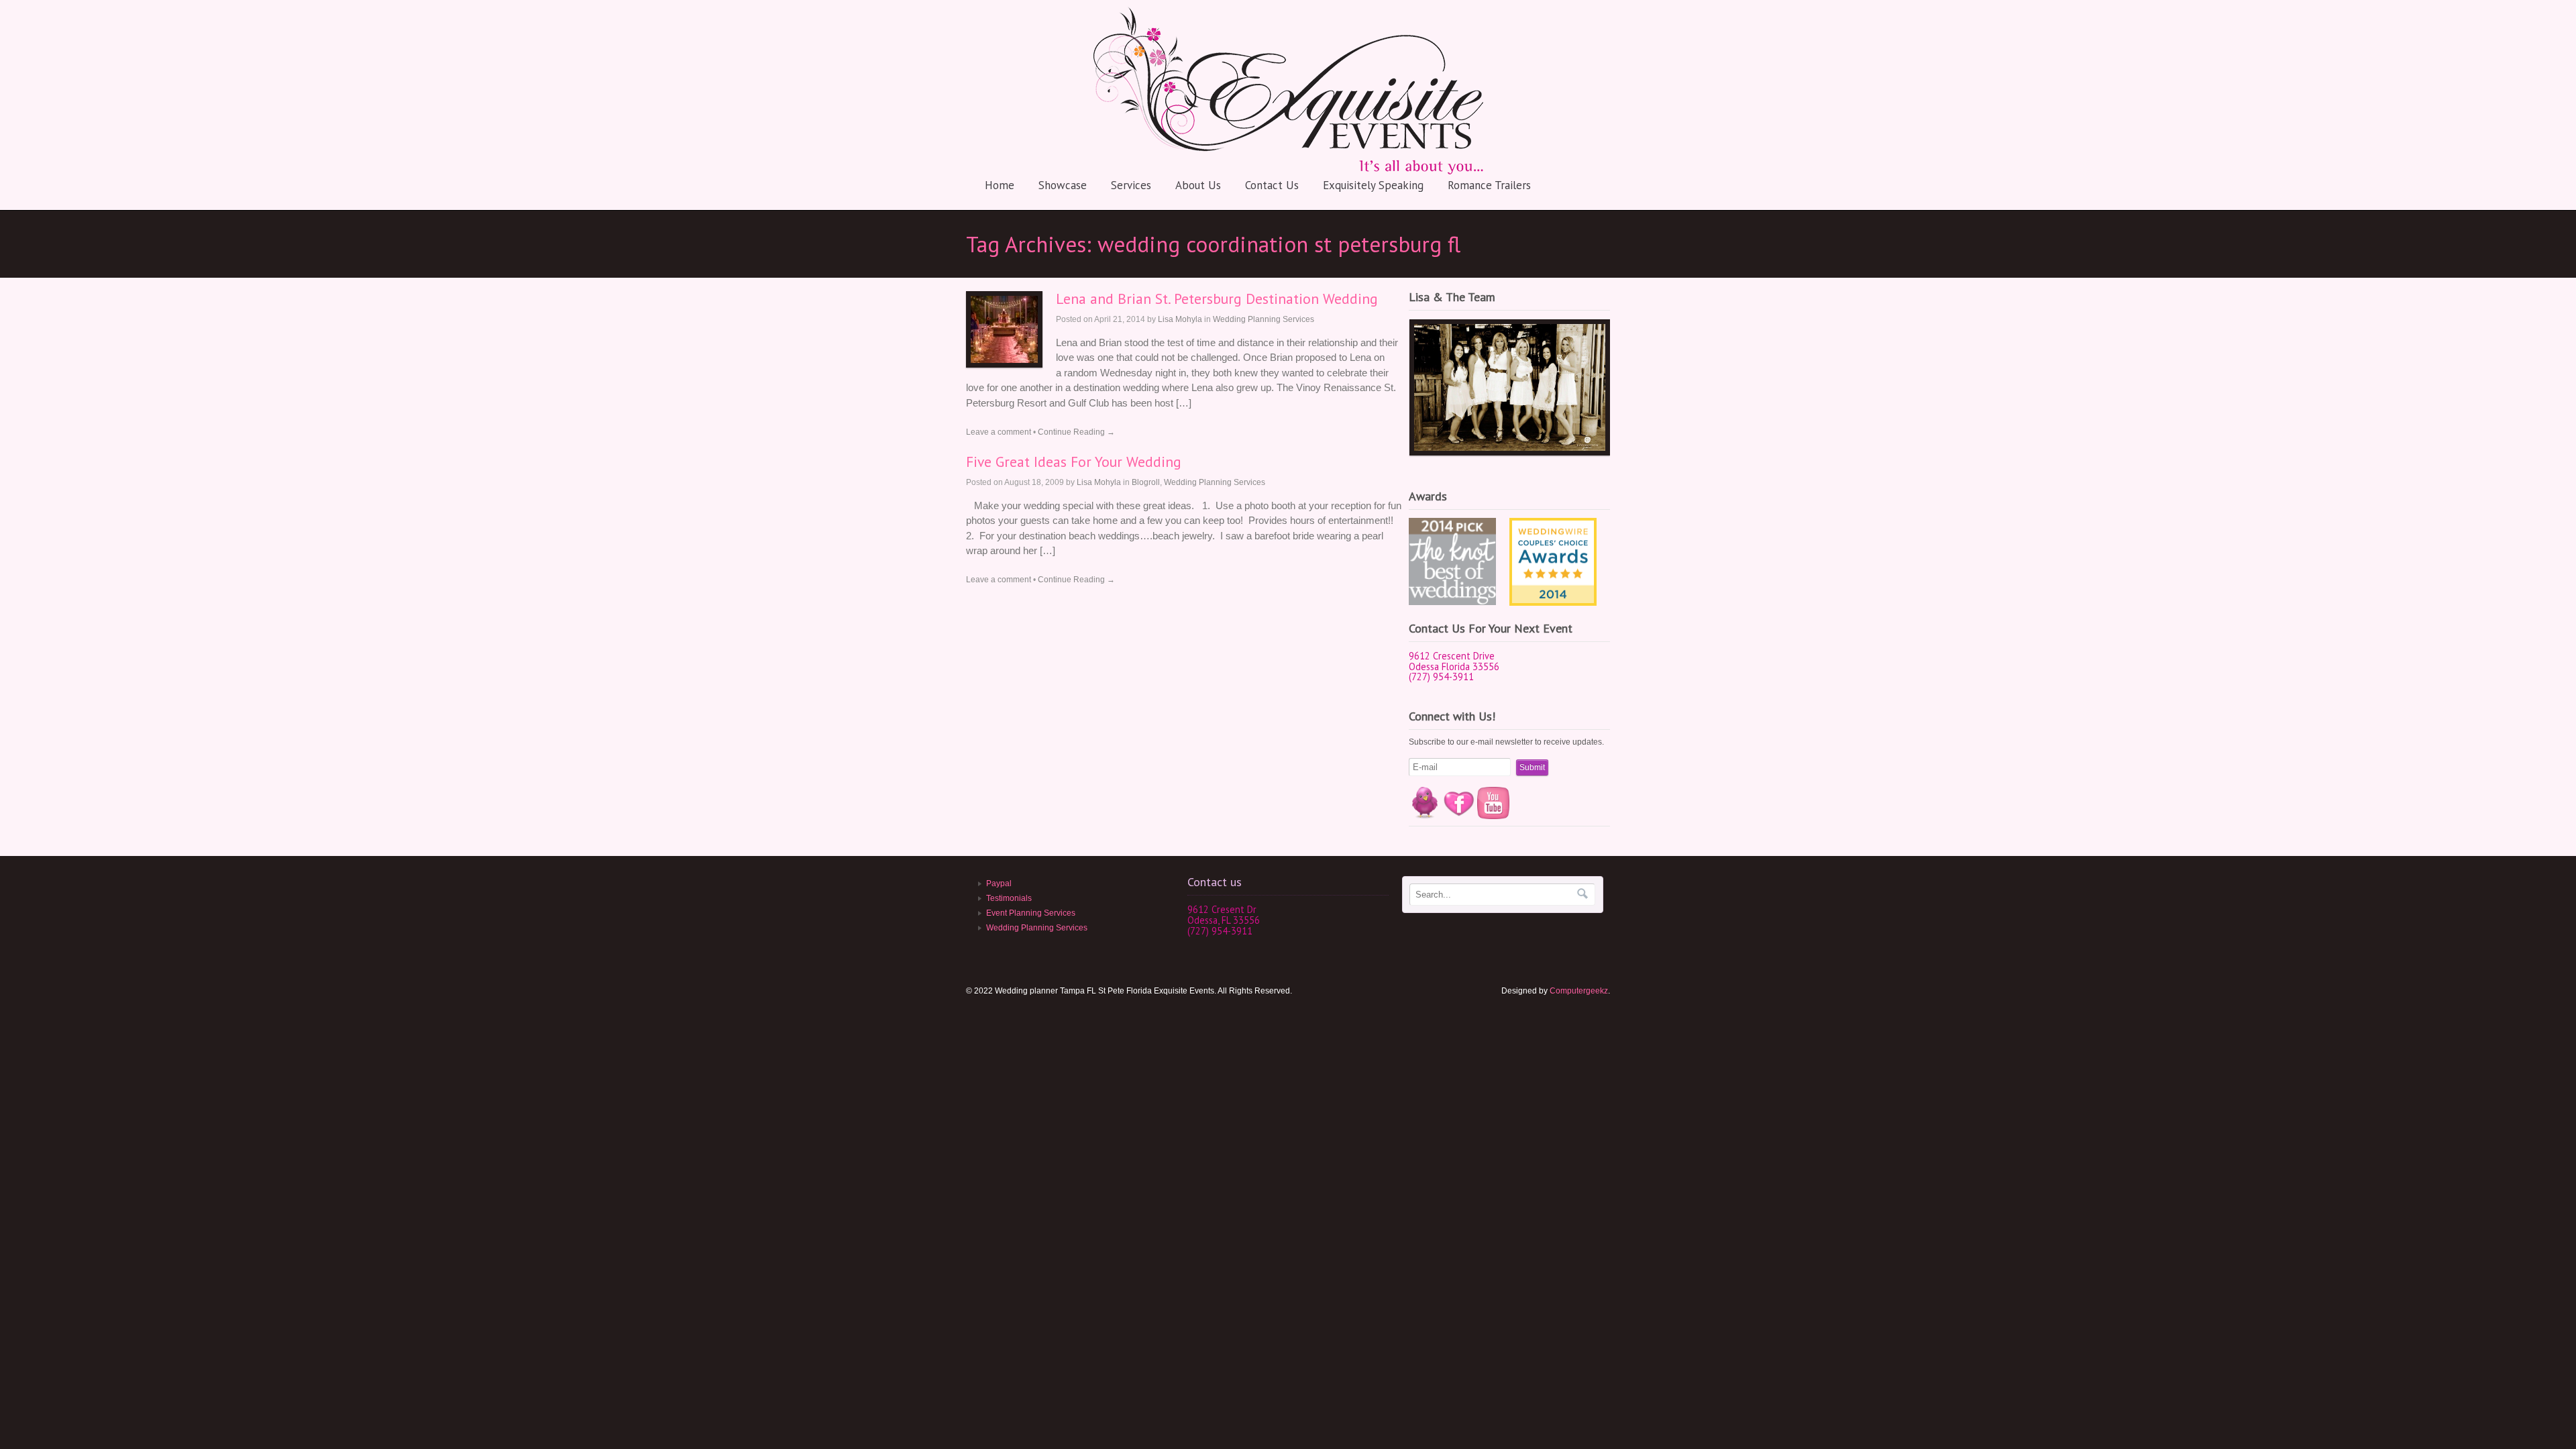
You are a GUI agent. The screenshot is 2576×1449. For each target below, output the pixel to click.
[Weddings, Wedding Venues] (1553, 529)
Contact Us (1272, 185)
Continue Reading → (1076, 432)
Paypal (999, 883)
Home (1000, 185)
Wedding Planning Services (1264, 319)
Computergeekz (1579, 991)
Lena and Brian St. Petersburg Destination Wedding (1217, 299)
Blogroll (1146, 482)
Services (1131, 185)
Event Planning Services (1031, 913)
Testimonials (1009, 898)
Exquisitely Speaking (1373, 185)
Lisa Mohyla (1180, 319)
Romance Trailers (1489, 185)
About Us (1198, 185)
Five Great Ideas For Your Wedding (1074, 462)
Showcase (1063, 185)
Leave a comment (999, 432)
